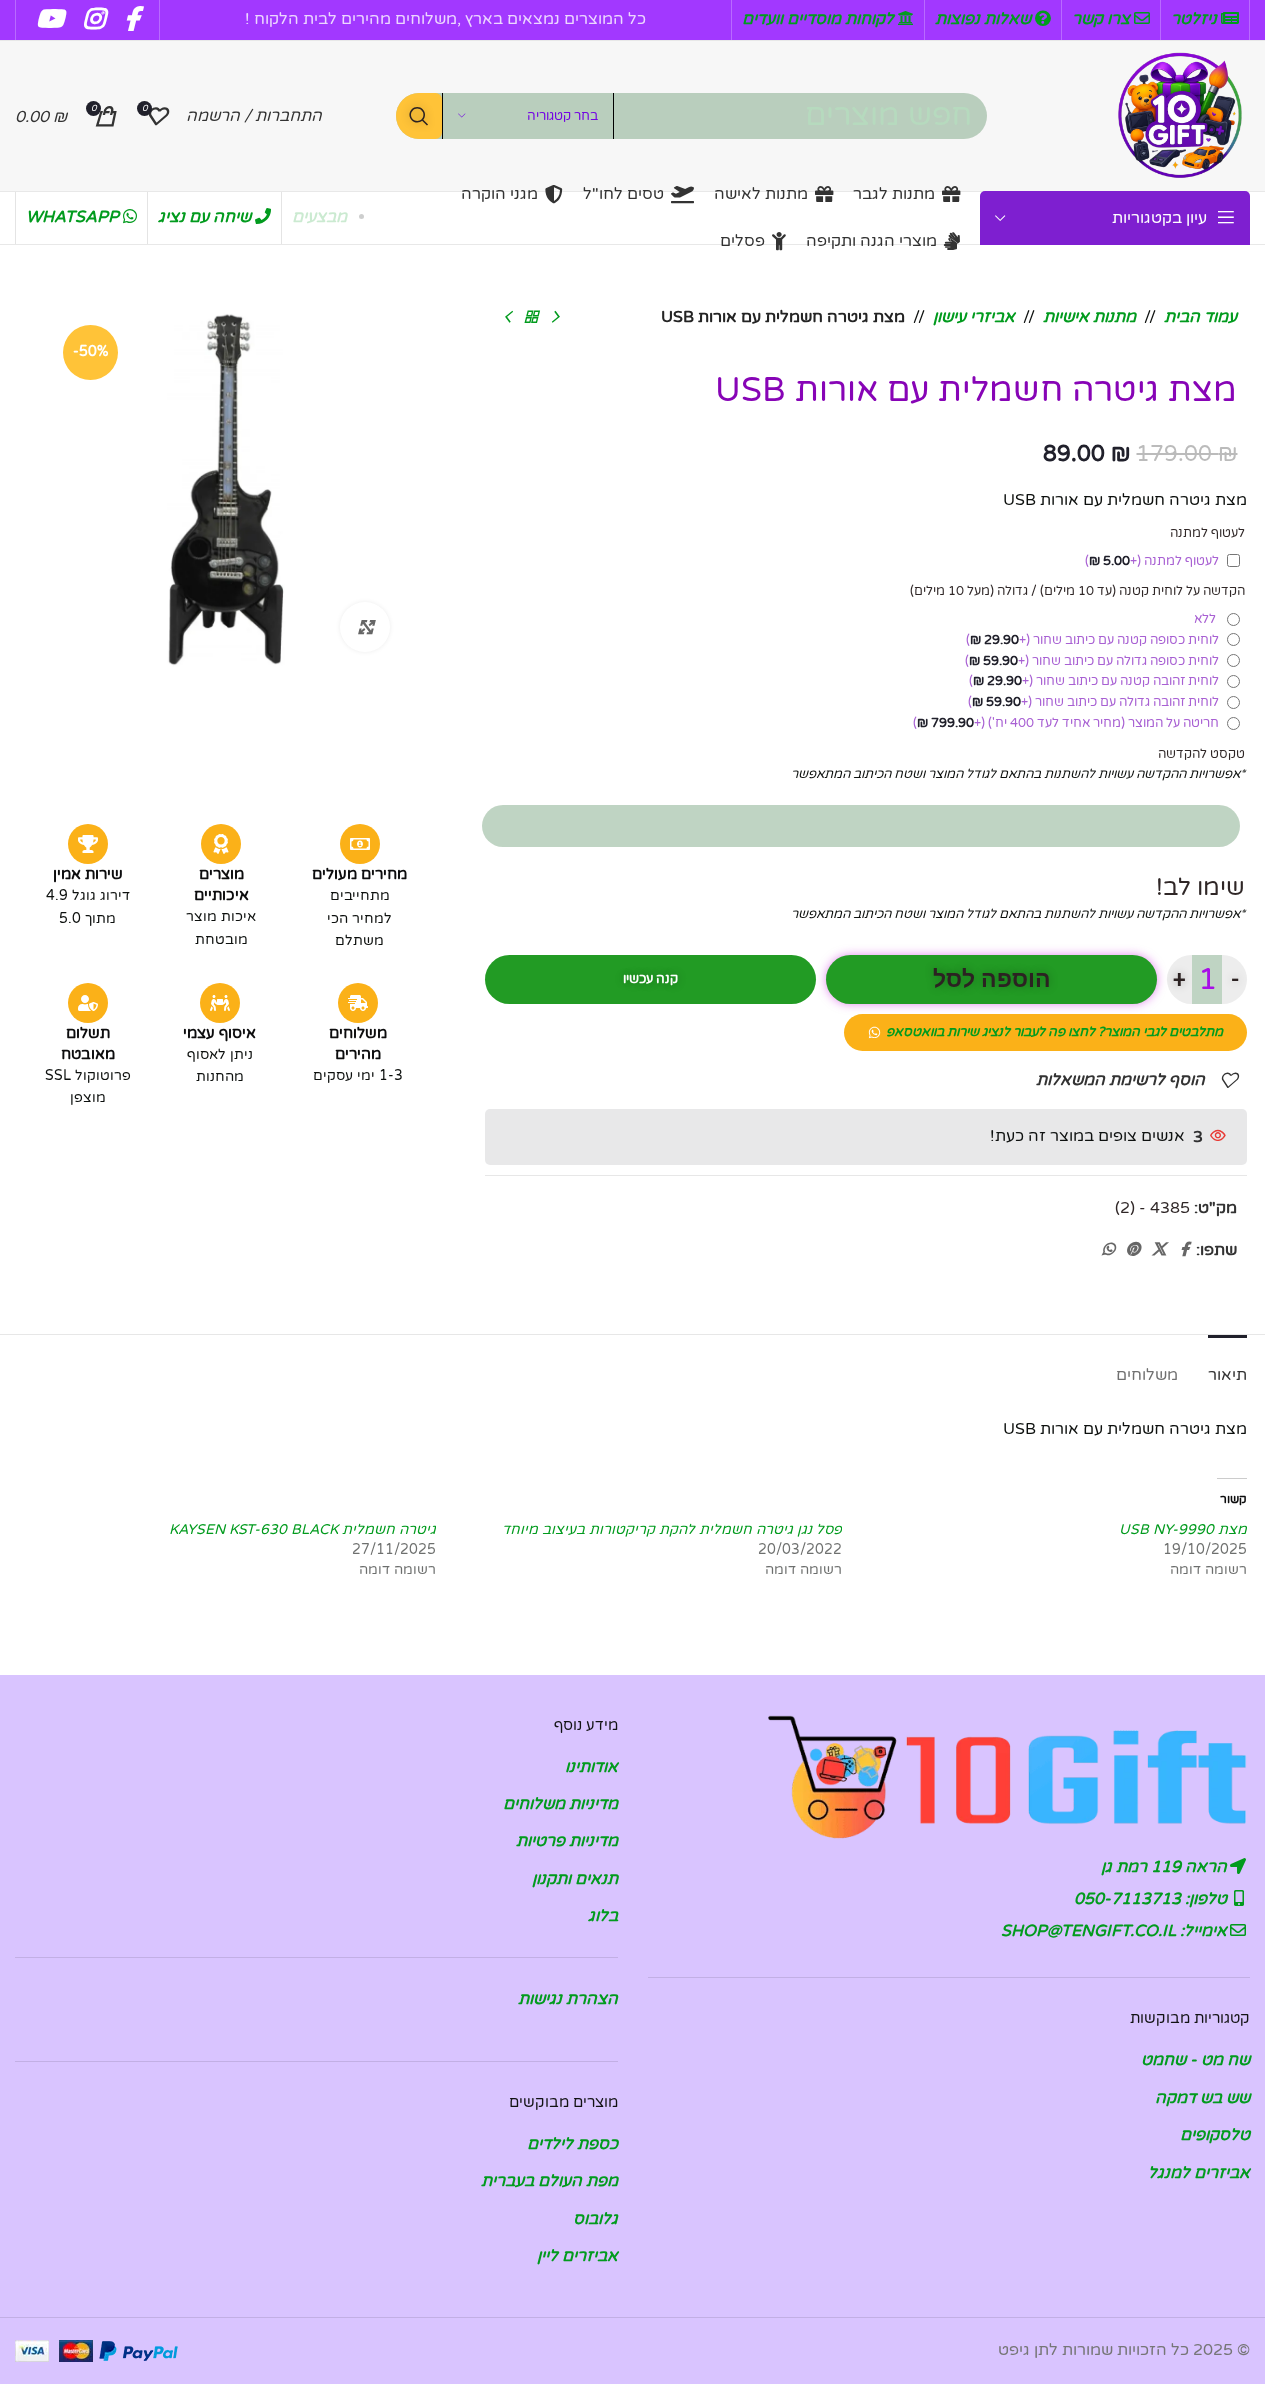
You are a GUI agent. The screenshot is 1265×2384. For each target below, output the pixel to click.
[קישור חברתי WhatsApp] (1108, 1250)
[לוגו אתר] (1180, 115)
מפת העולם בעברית (549, 2181)
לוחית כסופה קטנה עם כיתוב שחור (1092, 640)
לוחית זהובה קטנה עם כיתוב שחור (1094, 681)
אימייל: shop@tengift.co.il (1116, 1931)
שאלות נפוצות (985, 19)
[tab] (1227, 1365)
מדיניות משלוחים (560, 1804)
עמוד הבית (1200, 317)
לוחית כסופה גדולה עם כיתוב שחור (1092, 661)
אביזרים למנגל (1199, 2173)
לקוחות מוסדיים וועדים (820, 19)
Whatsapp (74, 217)
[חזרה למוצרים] (531, 318)
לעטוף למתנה (1152, 561)
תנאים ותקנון (575, 1879)
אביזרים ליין (577, 2256)
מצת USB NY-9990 (1183, 1529)
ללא (1208, 619)
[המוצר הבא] (507, 318)
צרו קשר (1103, 19)
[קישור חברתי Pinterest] (1133, 1250)
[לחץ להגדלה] (365, 627)
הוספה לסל (992, 979)
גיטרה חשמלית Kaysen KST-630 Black (302, 1529)
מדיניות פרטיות (567, 1841)
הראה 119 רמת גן (1166, 1867)
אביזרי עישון (974, 317)
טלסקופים (1215, 2135)
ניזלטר (1196, 19)
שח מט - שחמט (1195, 2060)
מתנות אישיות (1089, 317)
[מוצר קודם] (555, 318)
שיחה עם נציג (206, 217)
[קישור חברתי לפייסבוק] (1184, 1250)
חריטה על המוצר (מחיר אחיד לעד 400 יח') (1066, 723)
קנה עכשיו (650, 979)
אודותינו (591, 1767)
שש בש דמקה (1202, 2098)
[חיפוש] (419, 116)
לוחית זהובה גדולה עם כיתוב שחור (1093, 702)
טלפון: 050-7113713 (1152, 1899)
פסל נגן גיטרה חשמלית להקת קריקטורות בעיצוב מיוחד (672, 1529)
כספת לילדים (572, 2144)
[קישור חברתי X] (1159, 1250)
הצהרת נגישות (568, 1999)
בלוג (603, 1916)
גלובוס (595, 2219)
